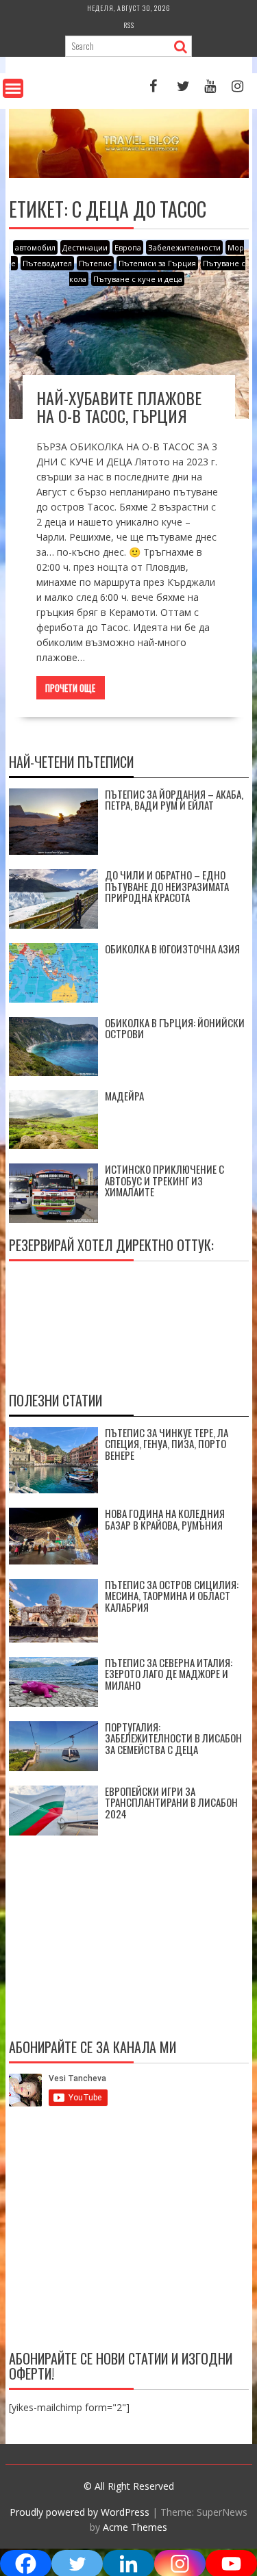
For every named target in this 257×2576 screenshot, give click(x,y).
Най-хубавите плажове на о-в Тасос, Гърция (119, 407)
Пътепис (95, 263)
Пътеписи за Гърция (157, 263)
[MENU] (13, 88)
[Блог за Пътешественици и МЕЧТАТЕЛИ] (129, 174)
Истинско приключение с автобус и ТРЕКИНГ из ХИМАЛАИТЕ (164, 1180)
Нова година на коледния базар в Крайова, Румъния (165, 1519)
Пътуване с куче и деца (138, 279)
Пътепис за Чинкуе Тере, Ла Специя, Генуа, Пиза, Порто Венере (167, 1444)
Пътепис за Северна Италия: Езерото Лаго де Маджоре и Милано (169, 1674)
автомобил (35, 247)
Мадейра (124, 1096)
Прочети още (70, 688)
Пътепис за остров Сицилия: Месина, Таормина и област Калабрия (172, 1596)
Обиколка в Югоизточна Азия (172, 949)
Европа (128, 247)
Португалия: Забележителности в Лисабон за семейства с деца (173, 1738)
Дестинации (85, 247)
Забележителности (184, 247)
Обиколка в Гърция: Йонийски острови (175, 1028)
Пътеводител (47, 263)
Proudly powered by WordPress (79, 2512)
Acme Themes (135, 2527)
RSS (129, 25)
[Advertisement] (129, 2231)
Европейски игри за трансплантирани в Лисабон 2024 (171, 1802)
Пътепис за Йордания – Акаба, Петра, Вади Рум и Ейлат (174, 800)
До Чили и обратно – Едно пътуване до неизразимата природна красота (167, 886)
